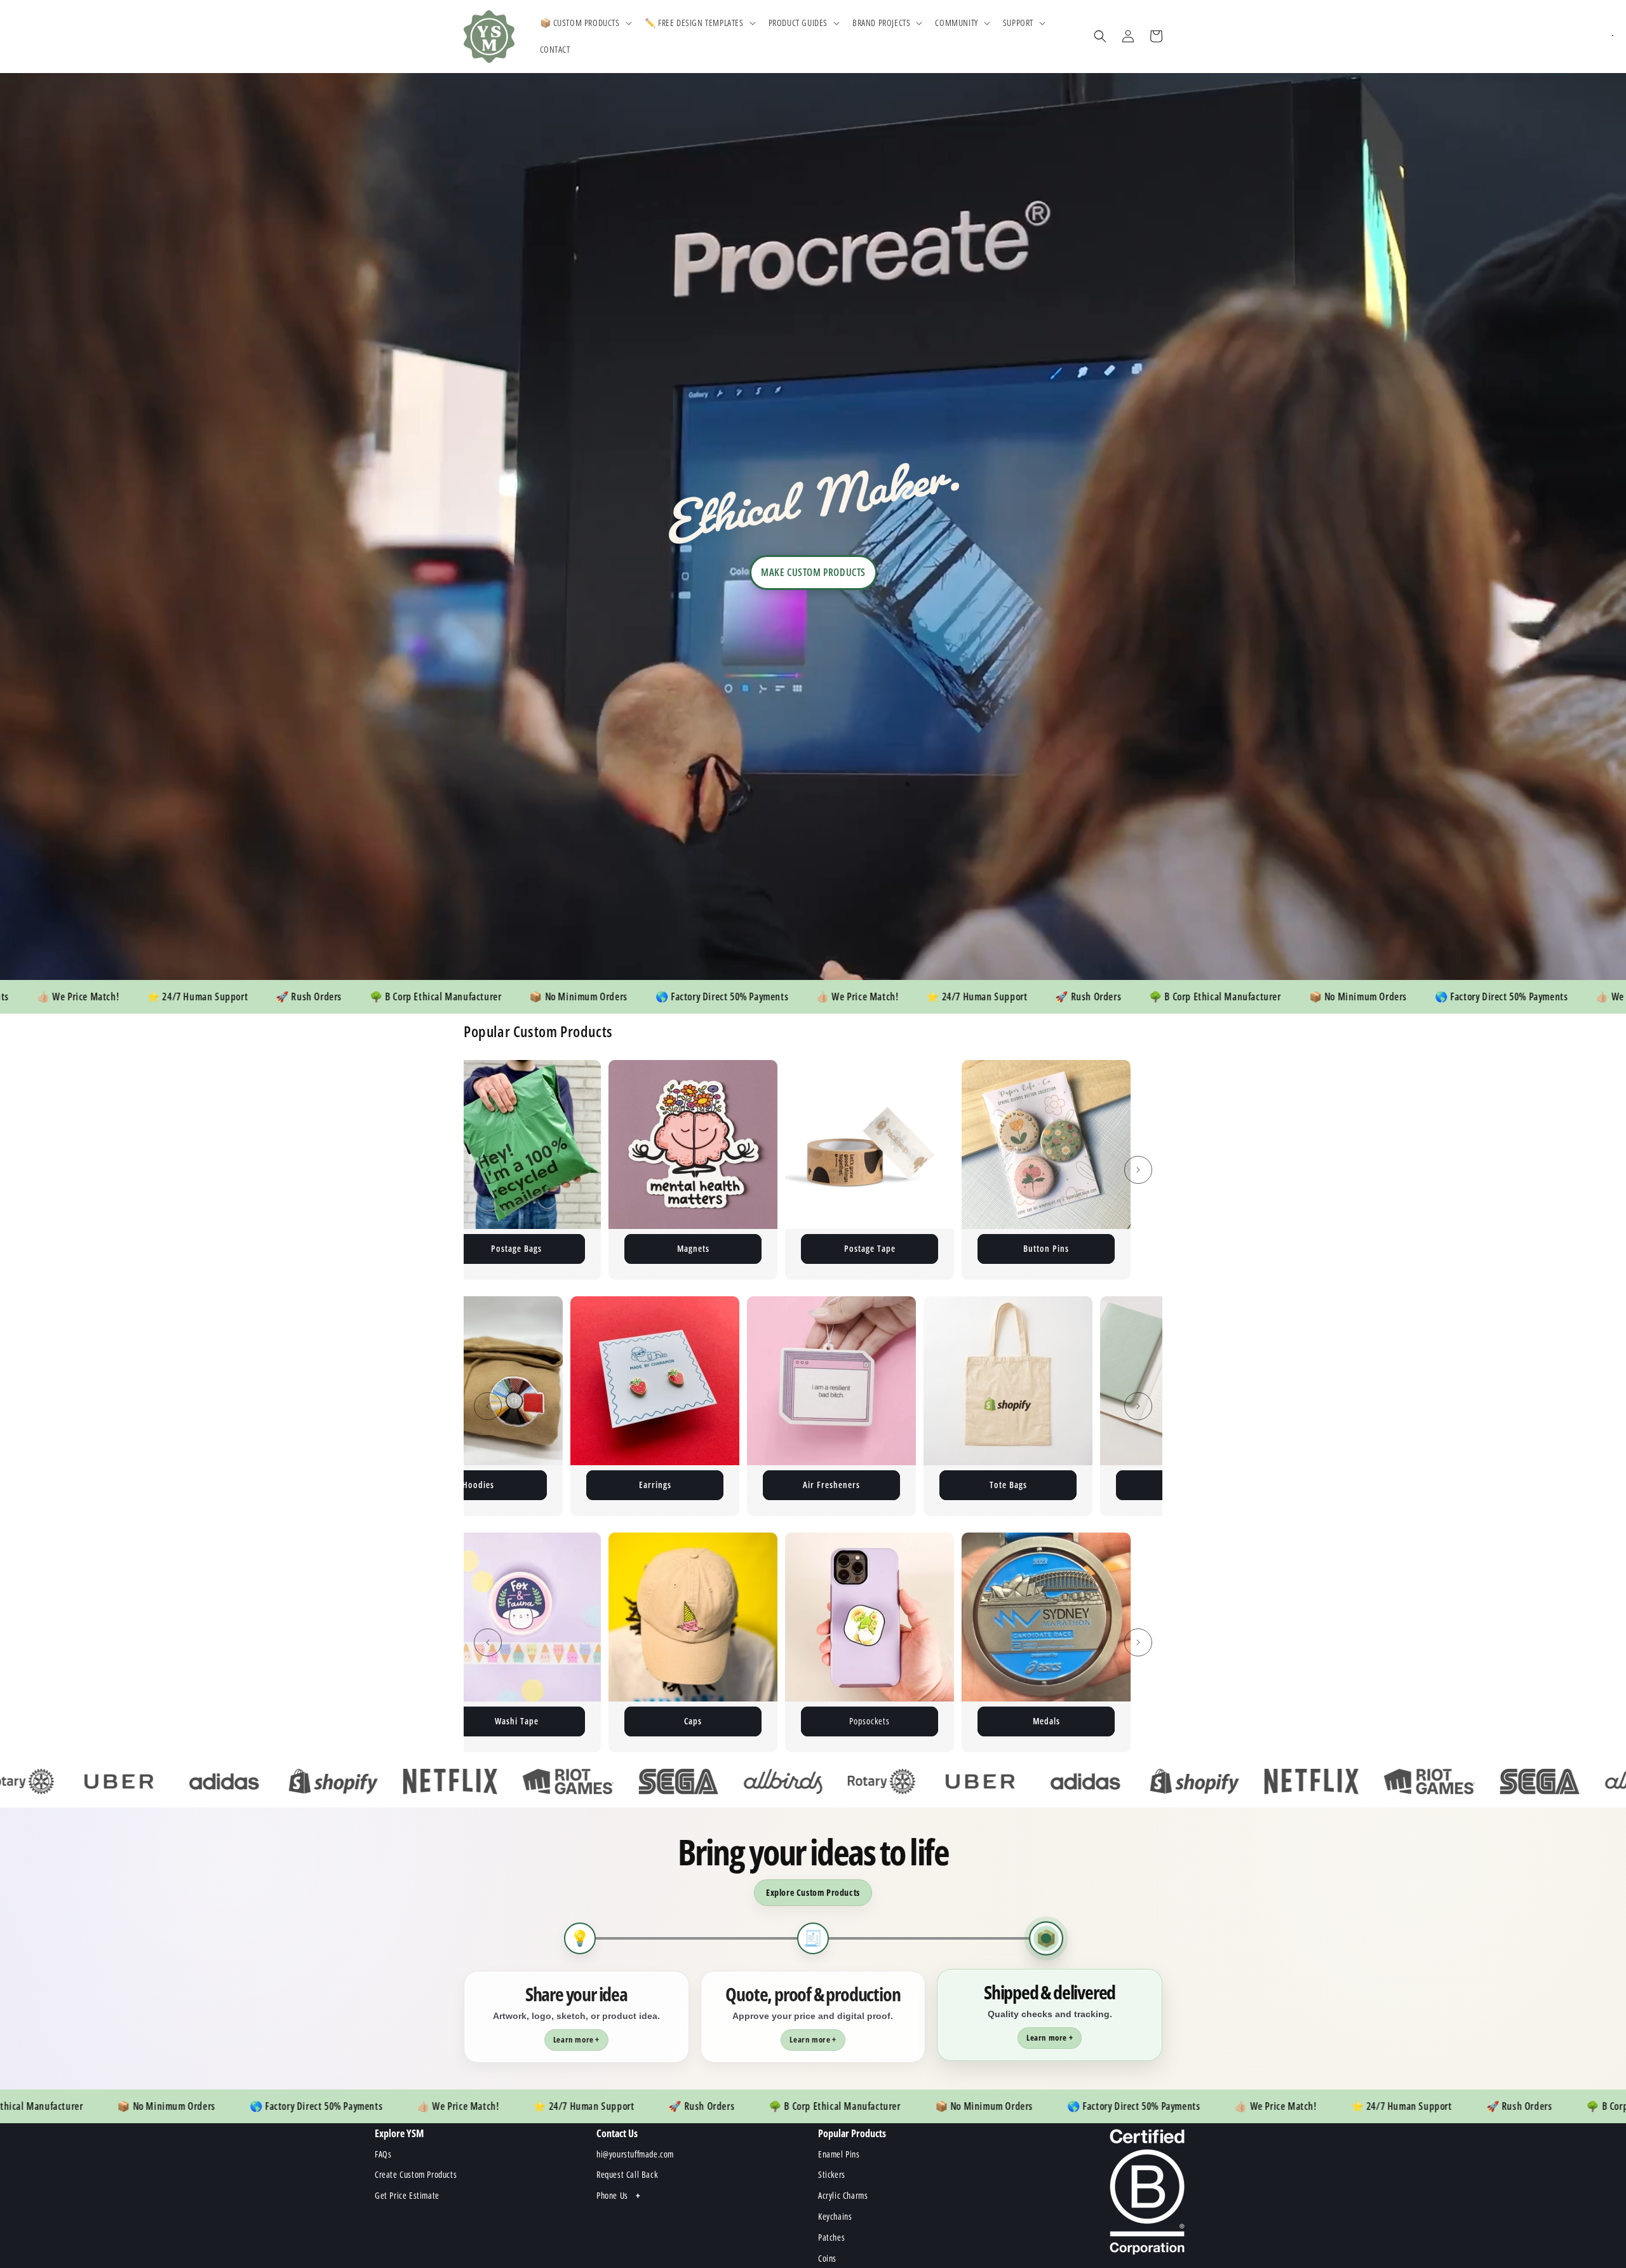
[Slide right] (1138, 1170)
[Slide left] (488, 1170)
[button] (585, 23)
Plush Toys (1008, 1248)
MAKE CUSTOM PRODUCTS (813, 572)
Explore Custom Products (813, 1892)
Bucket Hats (1008, 1721)
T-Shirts (655, 1721)
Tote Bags (693, 1485)
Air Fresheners (516, 1485)
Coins (1046, 1485)
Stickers (831, 1248)
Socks (831, 1721)
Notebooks (870, 1485)
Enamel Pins (655, 1248)
